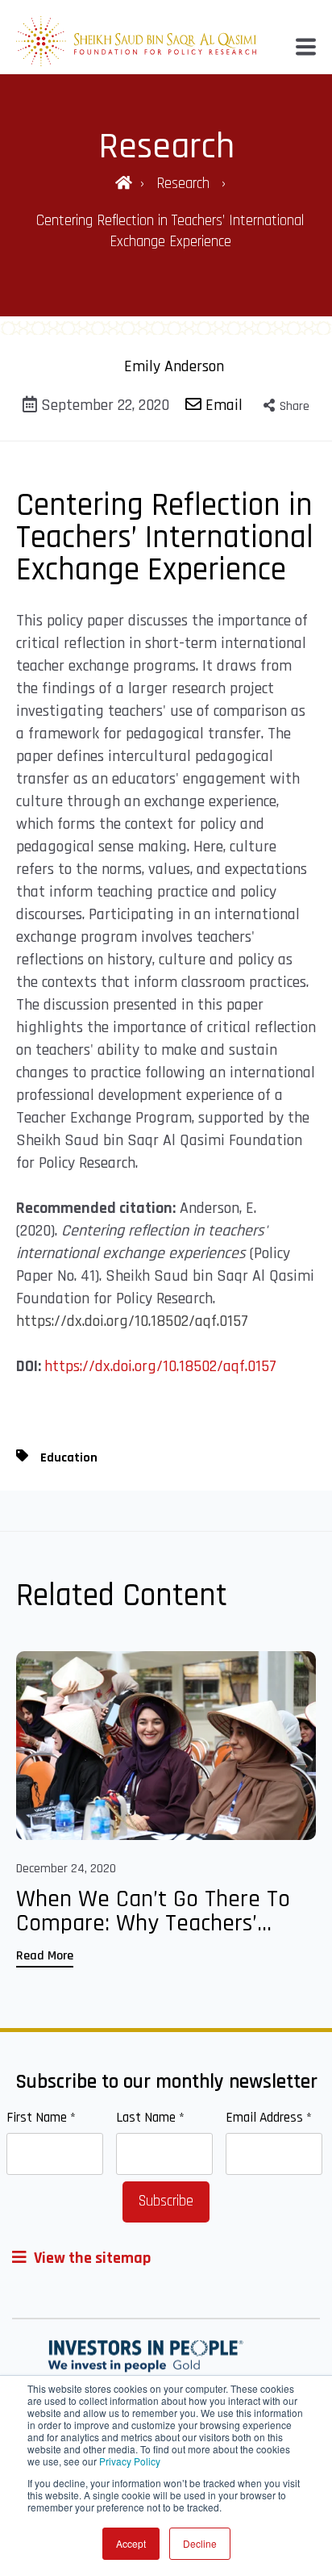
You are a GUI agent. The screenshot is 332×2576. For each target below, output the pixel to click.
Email (222, 405)
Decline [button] (200, 2543)
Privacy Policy (130, 2461)
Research (185, 184)
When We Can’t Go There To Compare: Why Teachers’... (153, 1911)
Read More (45, 1956)
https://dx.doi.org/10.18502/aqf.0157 (132, 1321)
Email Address (269, 2118)
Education (69, 1458)
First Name (41, 2118)
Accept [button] (131, 2543)
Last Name (150, 2118)
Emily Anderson (174, 366)
